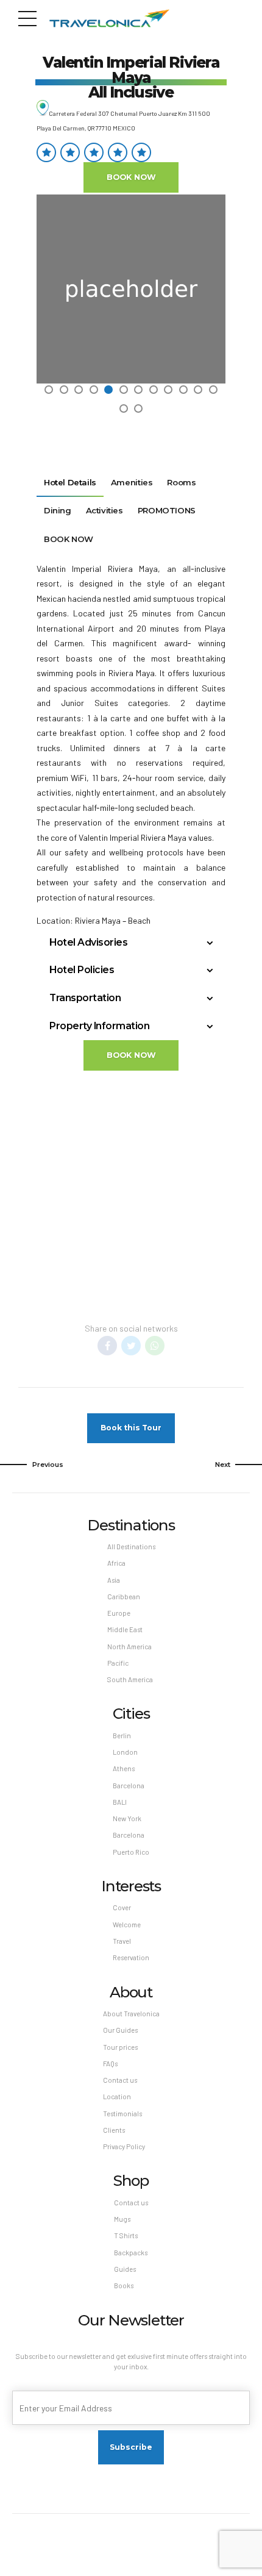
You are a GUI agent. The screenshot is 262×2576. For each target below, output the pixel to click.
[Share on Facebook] (107, 1346)
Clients (114, 2130)
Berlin (122, 1736)
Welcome (127, 1925)
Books (124, 2285)
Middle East (125, 1629)
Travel (122, 1941)
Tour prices (120, 2047)
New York (127, 1818)
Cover (122, 1907)
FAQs (110, 2064)
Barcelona (129, 1786)
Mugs (122, 2219)
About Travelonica (131, 2014)
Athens (124, 1768)
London (125, 1752)
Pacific (118, 1663)
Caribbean (124, 1597)
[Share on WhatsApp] (155, 1346)
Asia (114, 1580)
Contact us (120, 2080)
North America (129, 1647)
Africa (116, 1563)
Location (117, 2096)
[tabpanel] (131, 289)
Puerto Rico (131, 1852)
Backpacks (131, 2253)
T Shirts (126, 2235)
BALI (120, 1802)
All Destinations (131, 1547)
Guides (125, 2269)
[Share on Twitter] (131, 1346)
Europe (119, 1613)
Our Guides (120, 2030)
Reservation (131, 1957)
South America (130, 1679)
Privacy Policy (124, 2146)
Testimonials (122, 2114)
